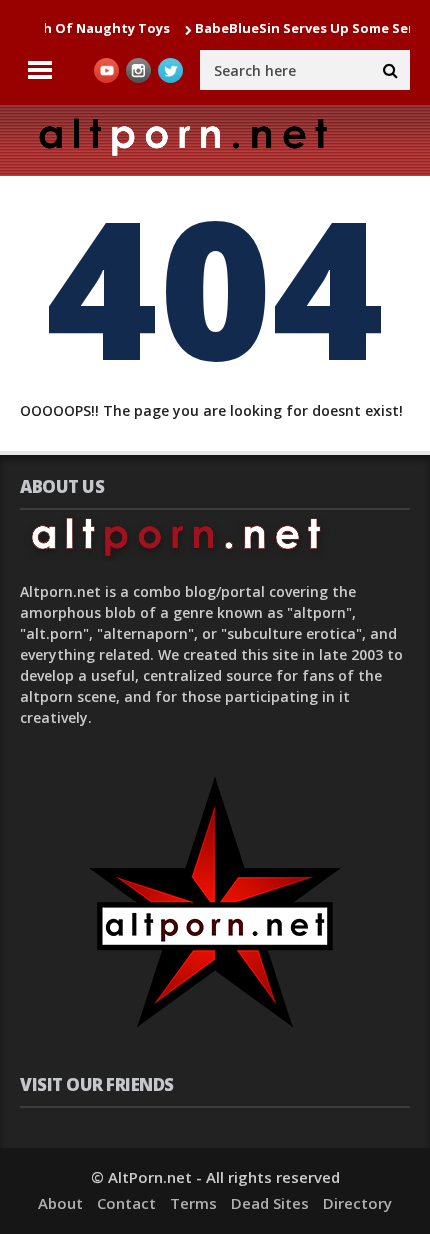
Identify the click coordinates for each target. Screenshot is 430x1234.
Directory (357, 1203)
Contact (126, 1203)
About (60, 1203)
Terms (193, 1203)
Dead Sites (270, 1203)
